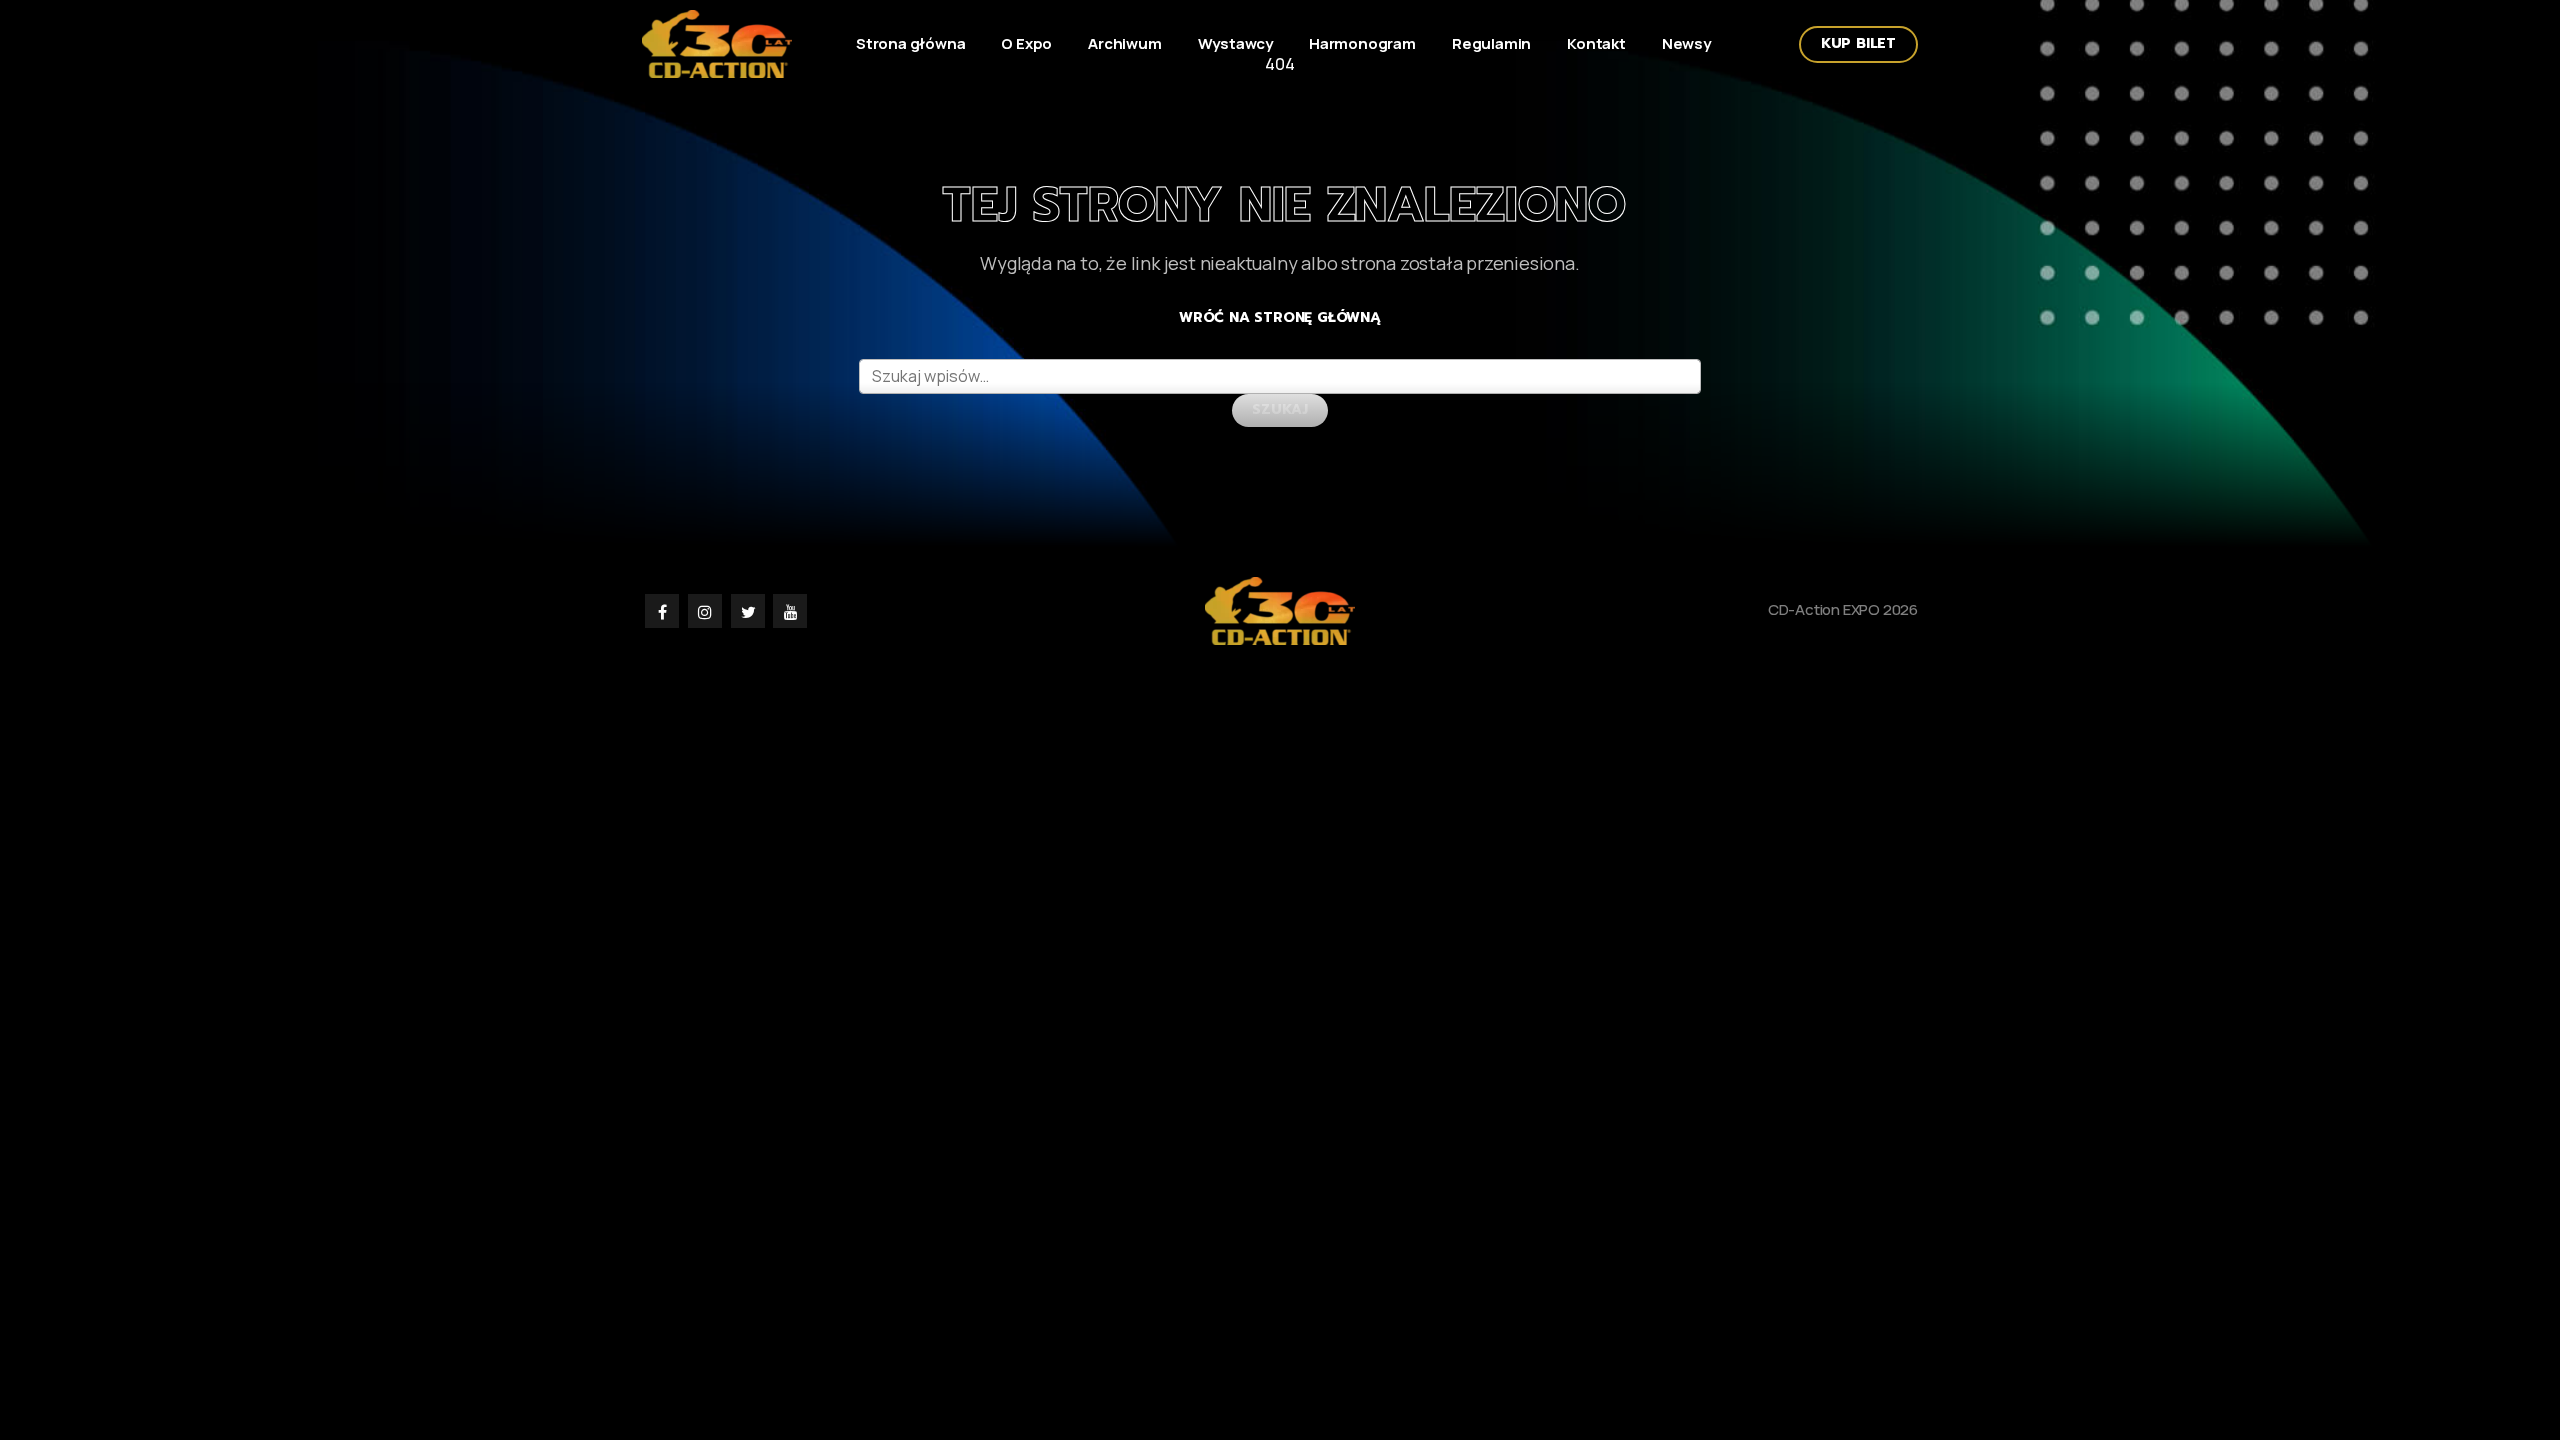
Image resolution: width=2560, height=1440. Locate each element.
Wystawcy (1235, 43)
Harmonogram (1362, 43)
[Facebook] (663, 610)
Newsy (1686, 43)
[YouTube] (790, 610)
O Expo (1026, 43)
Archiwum (1124, 43)
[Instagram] (706, 610)
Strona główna (910, 43)
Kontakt (1596, 43)
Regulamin (1491, 43)
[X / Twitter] (749, 610)
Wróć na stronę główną (1280, 317)
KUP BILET (1858, 43)
